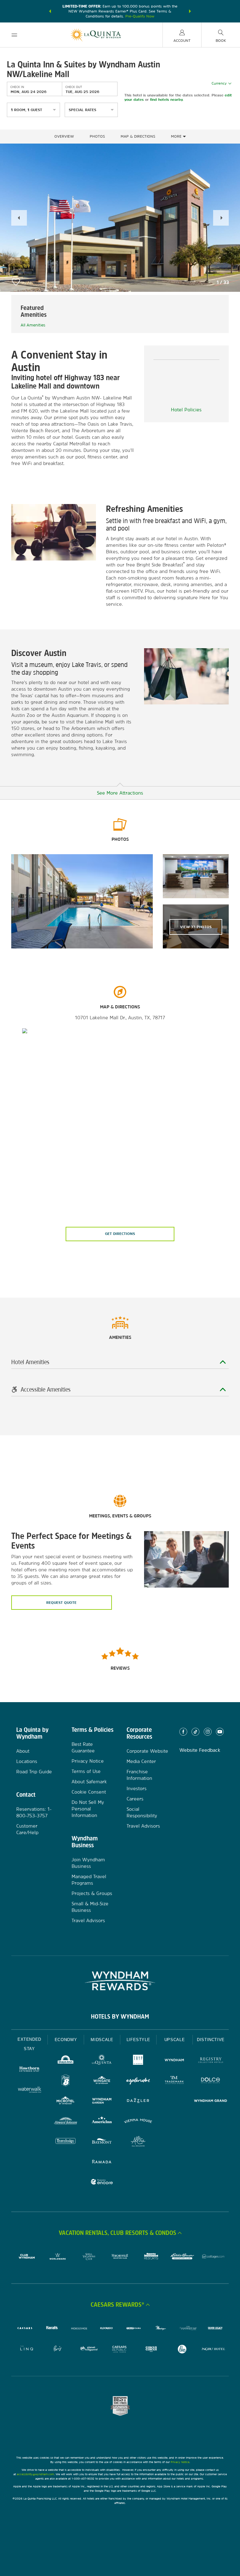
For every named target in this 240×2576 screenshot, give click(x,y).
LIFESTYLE (138, 2040)
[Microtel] (66, 2101)
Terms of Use (86, 1771)
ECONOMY (66, 2040)
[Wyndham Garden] (102, 2101)
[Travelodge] (66, 2142)
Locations (27, 1761)
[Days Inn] (66, 2061)
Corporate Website (147, 1751)
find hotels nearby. (167, 100)
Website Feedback (200, 1750)
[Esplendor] (138, 2081)
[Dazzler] (138, 2101)
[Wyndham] (174, 2061)
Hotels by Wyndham (120, 2016)
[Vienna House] (138, 2122)
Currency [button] (219, 83)
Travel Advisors (88, 1920)
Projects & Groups (92, 1893)
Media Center (141, 1761)
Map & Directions (138, 136)
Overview (64, 136)
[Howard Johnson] (66, 2122)
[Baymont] (102, 2142)
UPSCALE (175, 2040)
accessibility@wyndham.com (35, 2474)
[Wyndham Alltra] (138, 2142)
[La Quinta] (102, 2061)
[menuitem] (14, 35)
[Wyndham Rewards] (120, 1981)
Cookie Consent (89, 1792)
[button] (50, 11)
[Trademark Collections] (174, 2081)
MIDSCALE (102, 2040)
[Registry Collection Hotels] (211, 2061)
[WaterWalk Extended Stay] (29, 2090)
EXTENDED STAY (29, 2044)
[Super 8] (66, 2081)
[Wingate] (102, 2081)
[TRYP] (138, 2061)
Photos (97, 136)
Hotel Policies (186, 410)
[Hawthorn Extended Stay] (29, 2070)
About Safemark (89, 1782)
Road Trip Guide (34, 1772)
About (23, 1751)
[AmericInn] (102, 2122)
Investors (137, 1788)
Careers (135, 1799)
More (177, 136)
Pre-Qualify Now (140, 16)
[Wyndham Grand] (211, 2101)
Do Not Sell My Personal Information (88, 1809)
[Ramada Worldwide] (102, 2162)
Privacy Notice (88, 1761)
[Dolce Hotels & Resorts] (211, 2081)
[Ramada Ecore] (102, 2183)
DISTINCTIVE (211, 2040)
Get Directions (120, 1234)
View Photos (196, 927)
